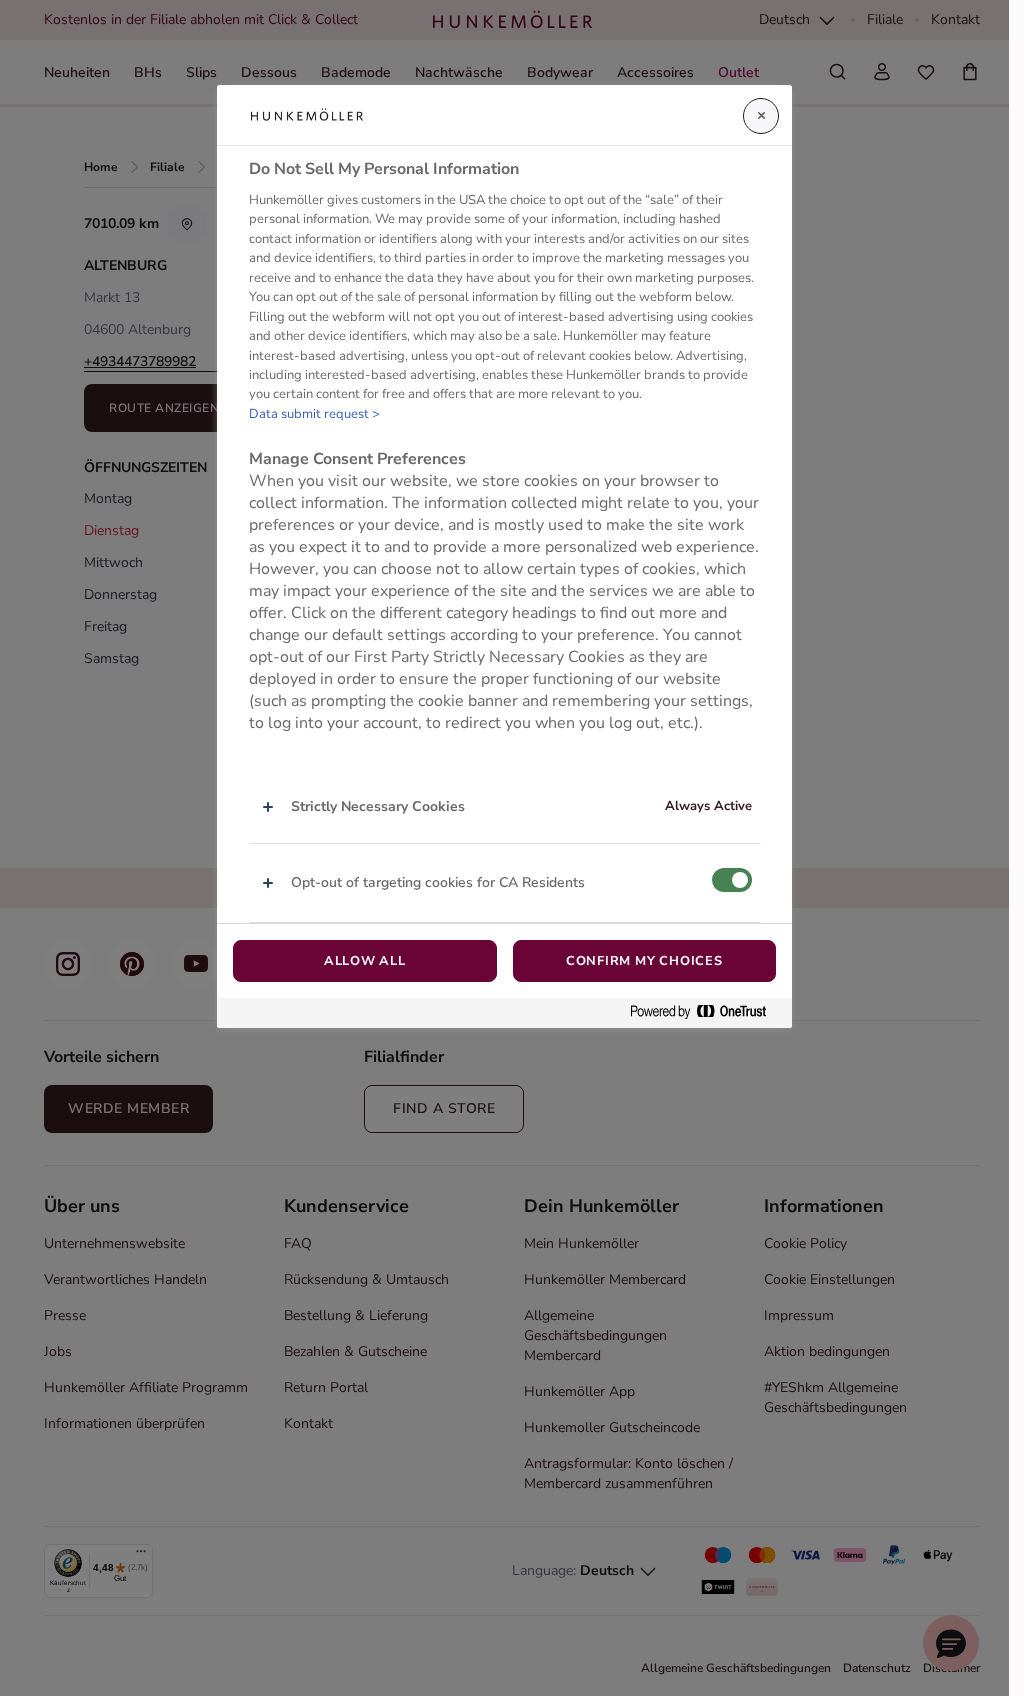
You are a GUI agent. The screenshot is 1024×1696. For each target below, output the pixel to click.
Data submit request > (314, 414)
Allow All (365, 961)
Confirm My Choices (644, 961)
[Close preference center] (761, 116)
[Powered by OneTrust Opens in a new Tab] (706, 1012)
